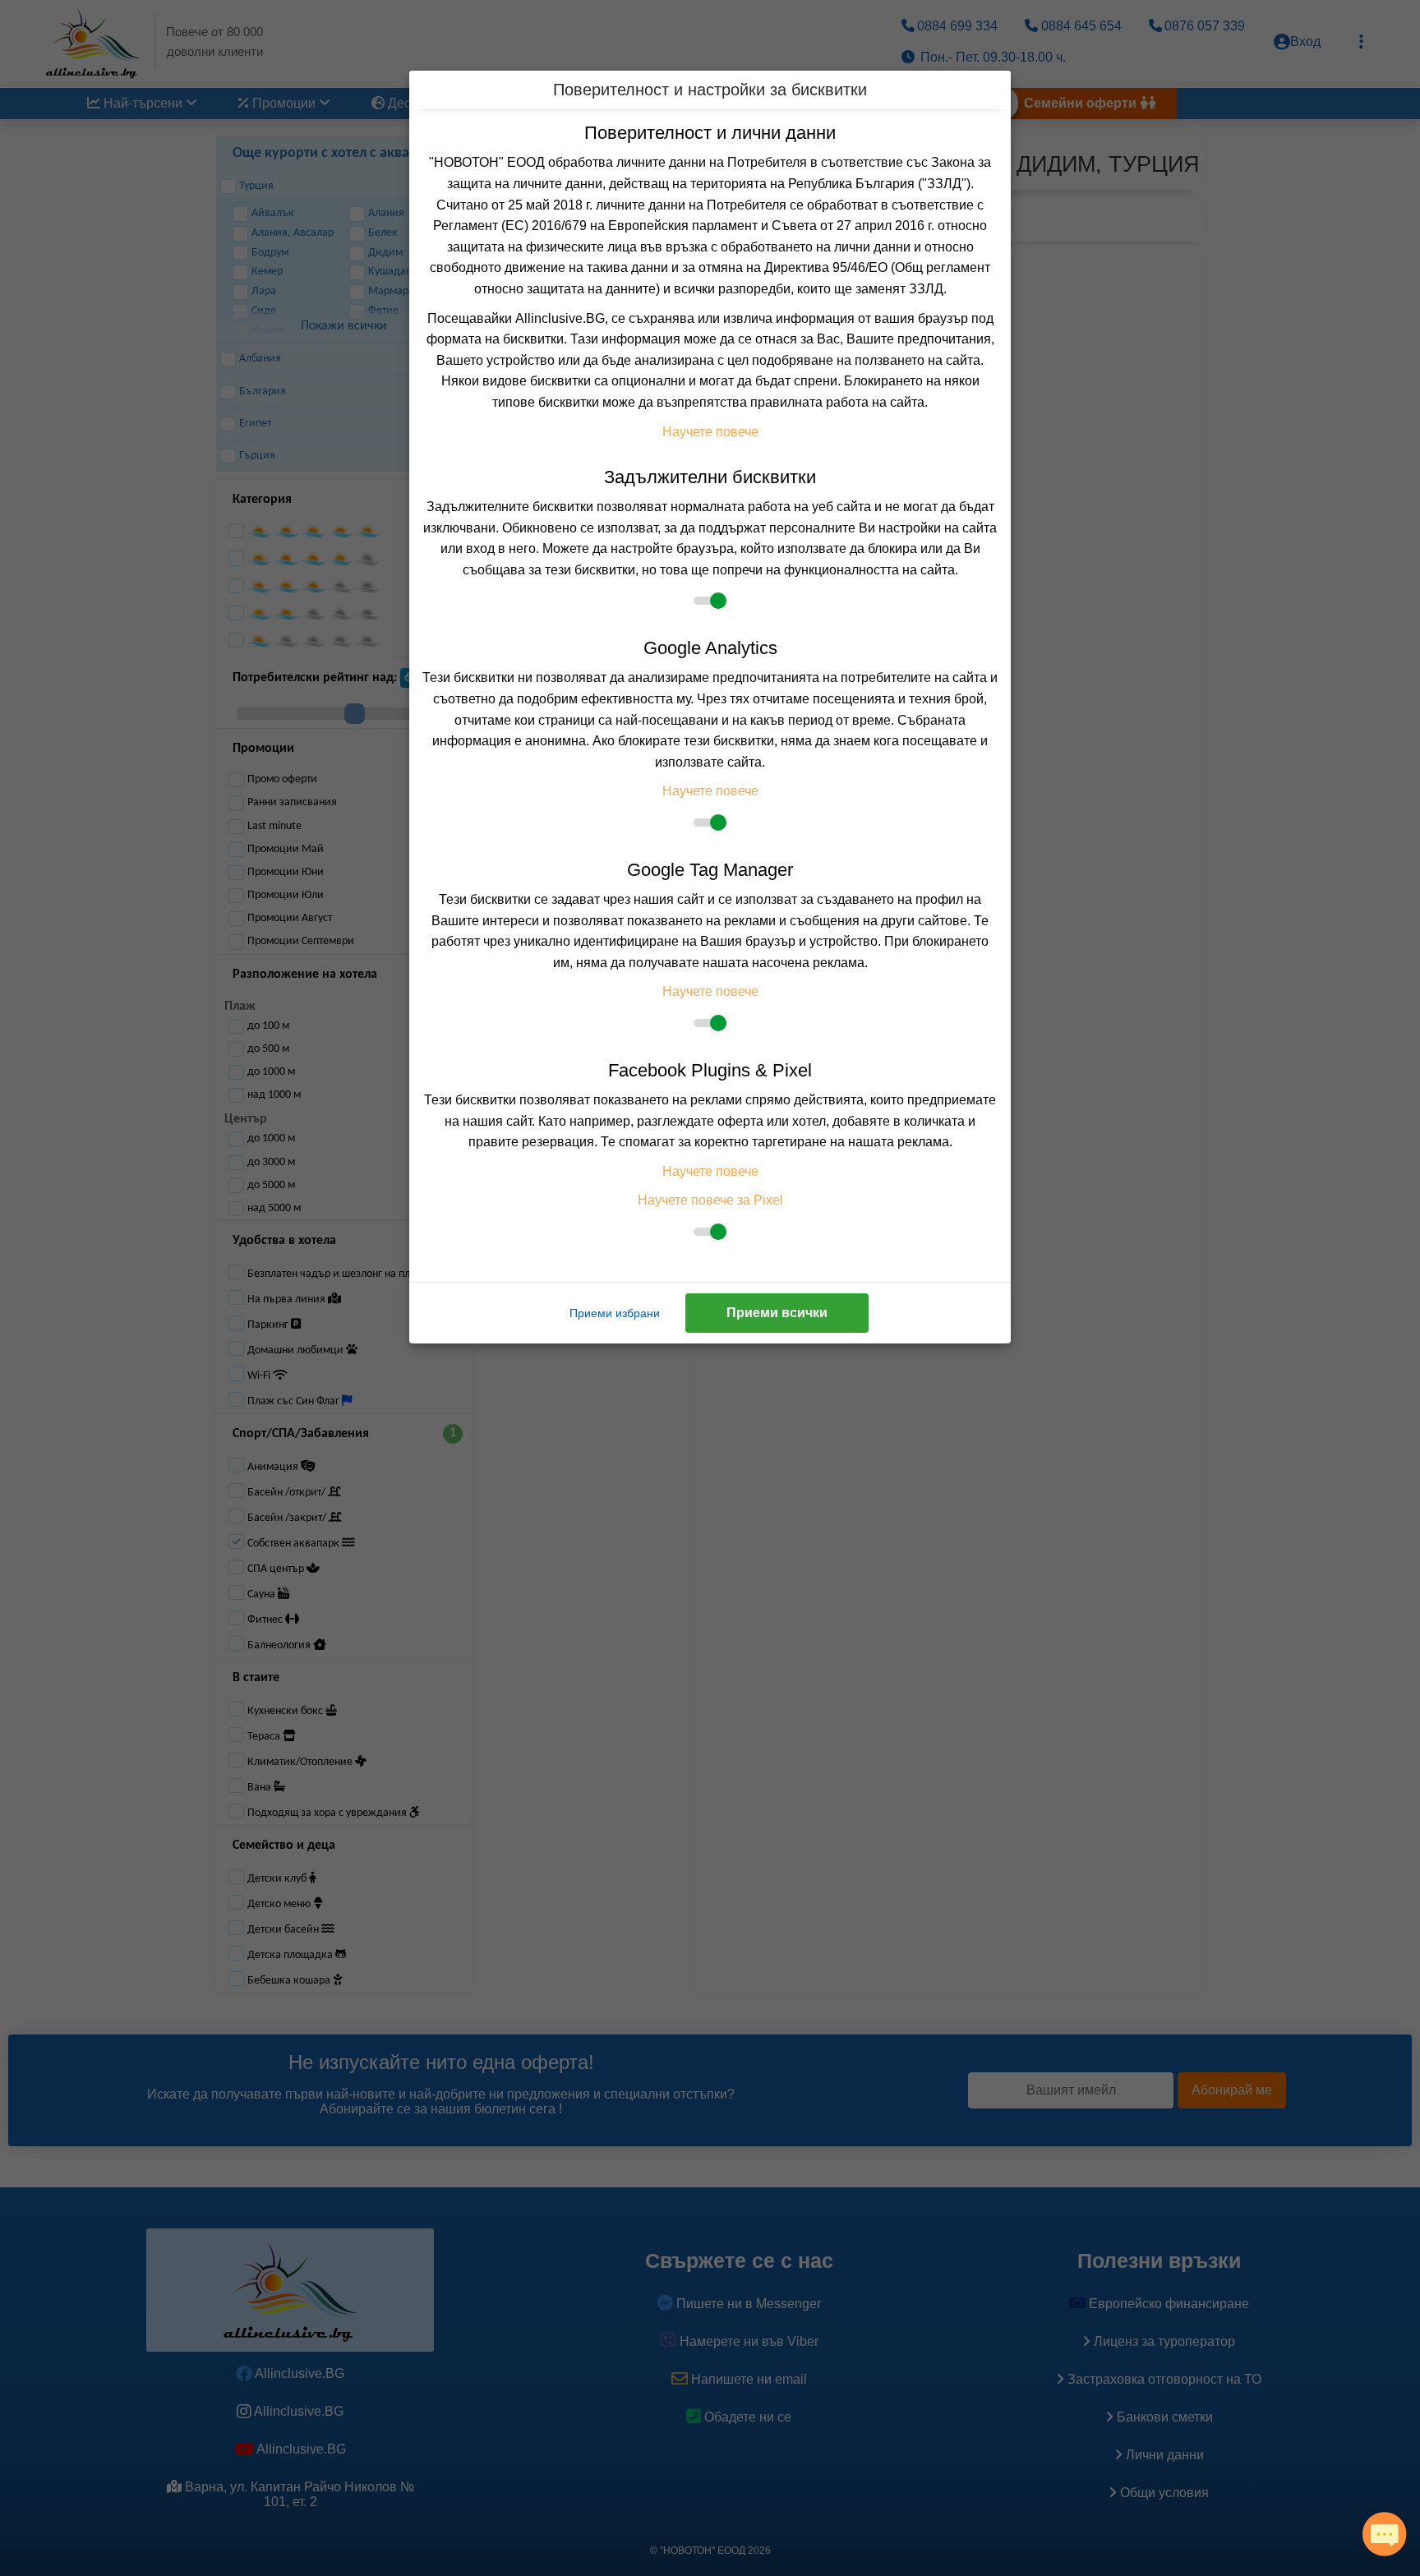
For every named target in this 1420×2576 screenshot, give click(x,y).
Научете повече (710, 432)
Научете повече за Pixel (710, 1200)
